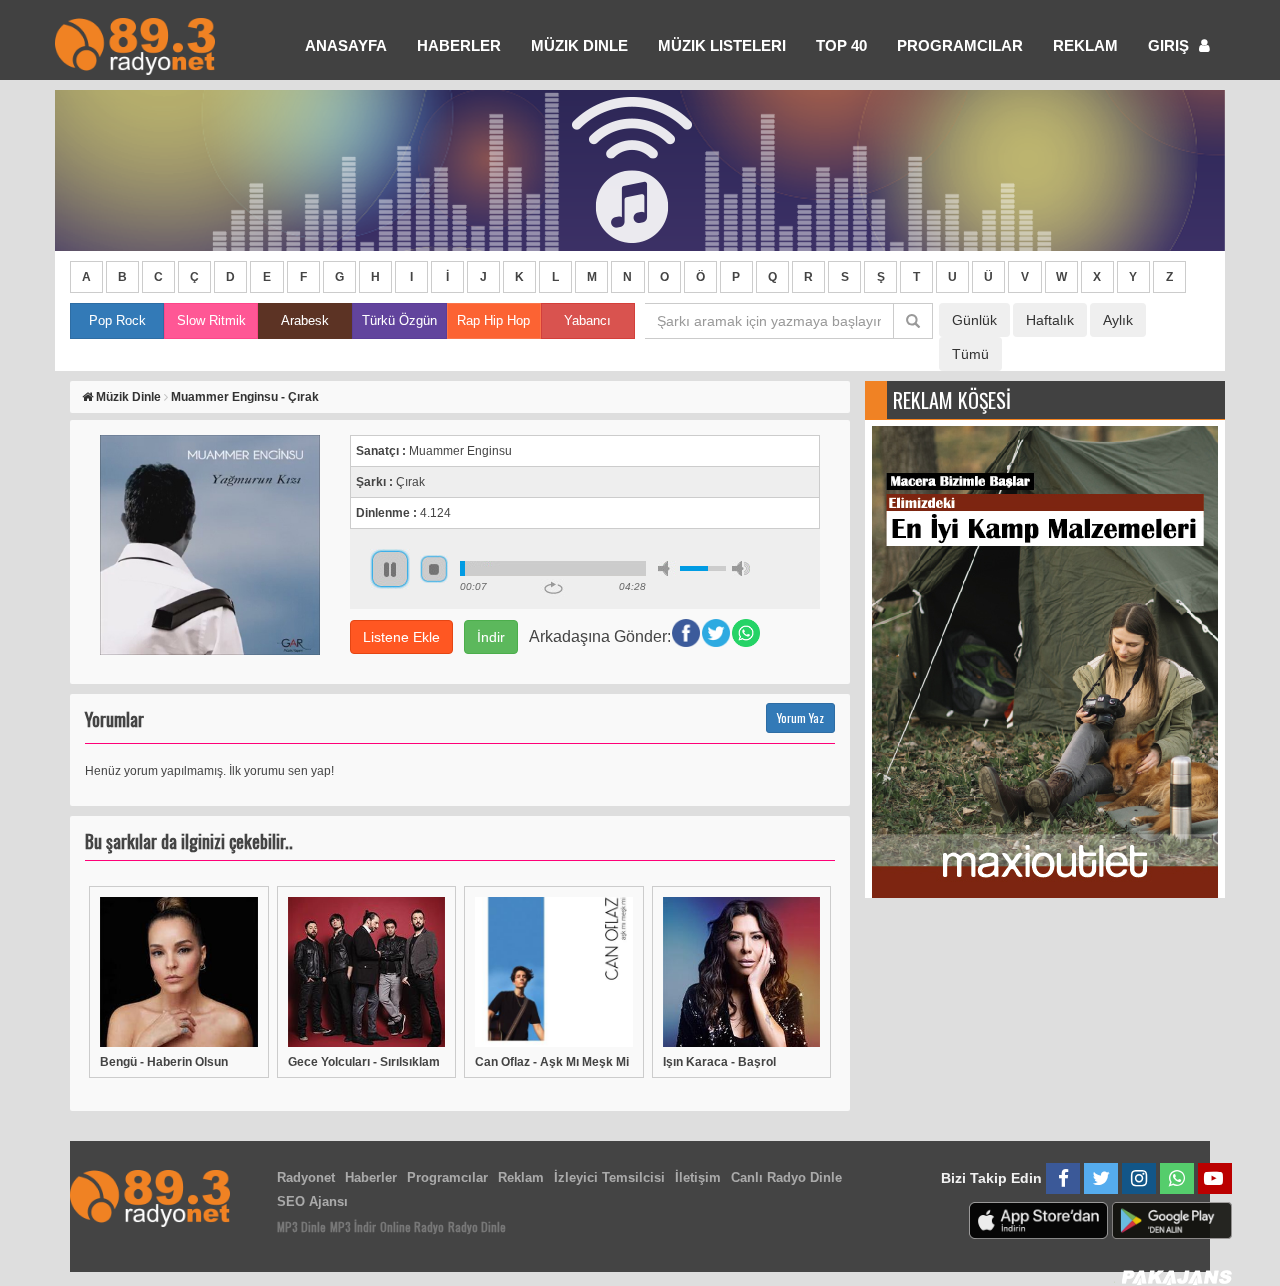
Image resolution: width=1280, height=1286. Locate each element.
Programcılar (960, 45)
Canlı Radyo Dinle (786, 1177)
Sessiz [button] (667, 568)
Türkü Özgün (399, 320)
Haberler (371, 1177)
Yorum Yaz (800, 717)
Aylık (1118, 320)
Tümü (970, 354)
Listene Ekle (401, 637)
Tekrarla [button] (553, 588)
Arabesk (305, 320)
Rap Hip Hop (493, 320)
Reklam (1085, 45)
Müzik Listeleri (722, 45)
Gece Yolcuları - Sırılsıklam (364, 1062)
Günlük (974, 320)
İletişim (698, 1177)
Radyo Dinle (477, 1226)
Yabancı (587, 320)
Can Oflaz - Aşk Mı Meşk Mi (552, 1062)
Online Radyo (412, 1226)
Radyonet (306, 1177)
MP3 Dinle (301, 1226)
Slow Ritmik (211, 320)
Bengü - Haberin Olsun (164, 1062)
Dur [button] (434, 569)
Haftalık (1050, 320)
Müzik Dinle (579, 45)
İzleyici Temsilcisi (609, 1177)
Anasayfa (346, 45)
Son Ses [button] (741, 568)
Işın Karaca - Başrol (719, 1062)
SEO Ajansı (312, 1201)
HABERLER (459, 45)
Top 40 (841, 45)
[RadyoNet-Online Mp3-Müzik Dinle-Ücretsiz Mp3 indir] (135, 44)
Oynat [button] (390, 569)
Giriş (1170, 45)
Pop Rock (117, 320)
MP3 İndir (353, 1226)
